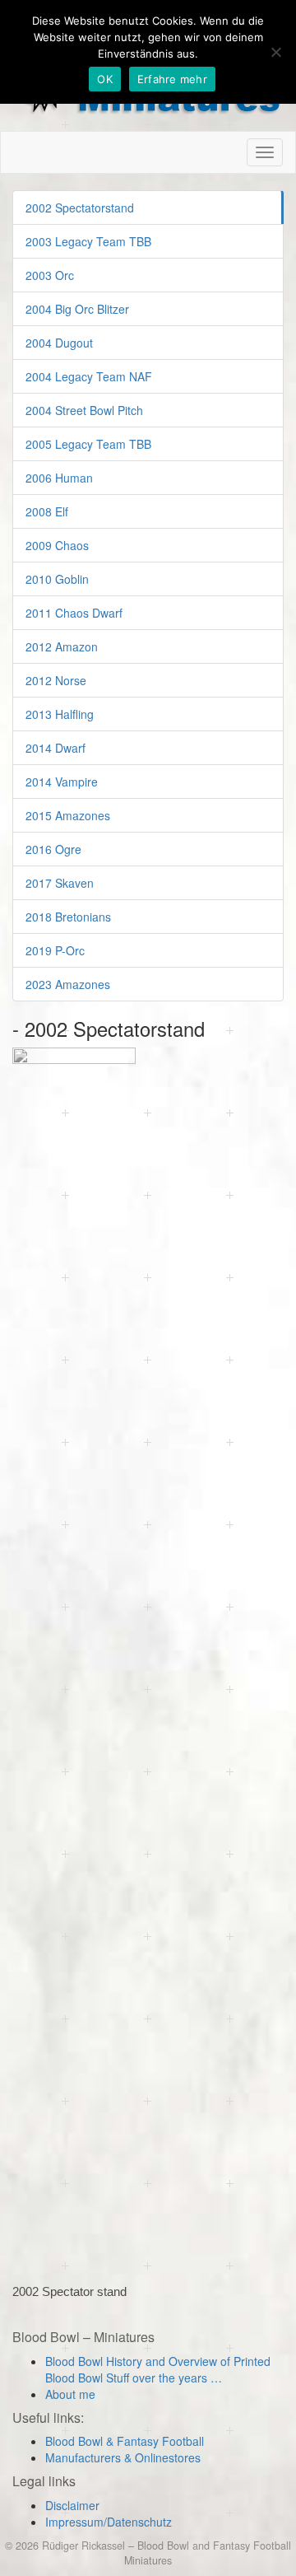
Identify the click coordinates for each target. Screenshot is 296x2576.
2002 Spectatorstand (80, 208)
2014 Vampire (62, 782)
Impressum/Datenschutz (109, 2522)
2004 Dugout (59, 343)
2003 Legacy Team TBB (88, 241)
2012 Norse (56, 680)
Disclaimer (72, 2505)
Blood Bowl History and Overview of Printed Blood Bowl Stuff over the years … (158, 2369)
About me (70, 2394)
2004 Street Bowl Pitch (84, 410)
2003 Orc (50, 275)
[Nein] (275, 52)
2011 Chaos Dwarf (74, 613)
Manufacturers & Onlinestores (123, 2457)
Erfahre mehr (172, 79)
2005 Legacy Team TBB (88, 444)
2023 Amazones (68, 984)
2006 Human (59, 478)
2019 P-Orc (55, 950)
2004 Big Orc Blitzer (77, 309)
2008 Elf (47, 511)
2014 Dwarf (55, 748)
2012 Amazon (62, 646)
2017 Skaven (60, 883)
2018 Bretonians (68, 917)
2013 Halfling (60, 714)
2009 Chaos (57, 545)
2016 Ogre (53, 849)
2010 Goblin (57, 579)
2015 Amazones (68, 815)
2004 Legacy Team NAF (89, 376)
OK (105, 79)
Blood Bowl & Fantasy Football (125, 2441)
